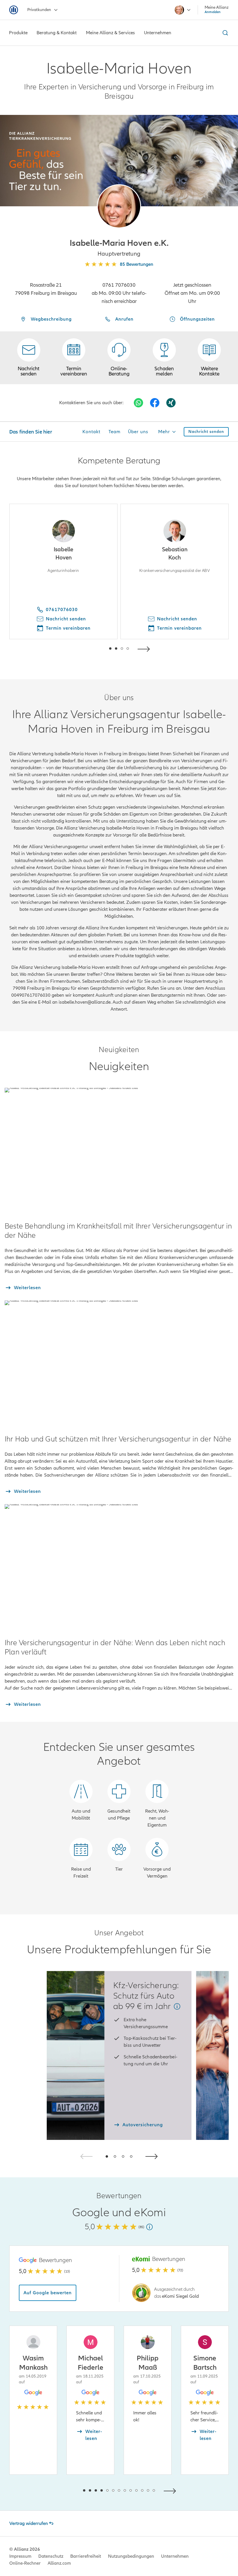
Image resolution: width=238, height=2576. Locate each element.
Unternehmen (175, 2556)
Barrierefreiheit (86, 2556)
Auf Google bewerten (48, 2293)
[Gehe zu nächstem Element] (145, 648)
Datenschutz (51, 2556)
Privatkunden (39, 10)
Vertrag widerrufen (29, 2523)
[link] (119, 358)
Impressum (20, 2556)
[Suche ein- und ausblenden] (224, 33)
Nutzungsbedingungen (131, 2556)
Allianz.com (59, 2563)
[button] (119, 206)
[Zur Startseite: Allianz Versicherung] (14, 10)
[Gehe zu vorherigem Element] (93, 648)
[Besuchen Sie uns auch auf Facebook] (155, 403)
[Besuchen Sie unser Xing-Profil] (171, 403)
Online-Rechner (25, 2563)
